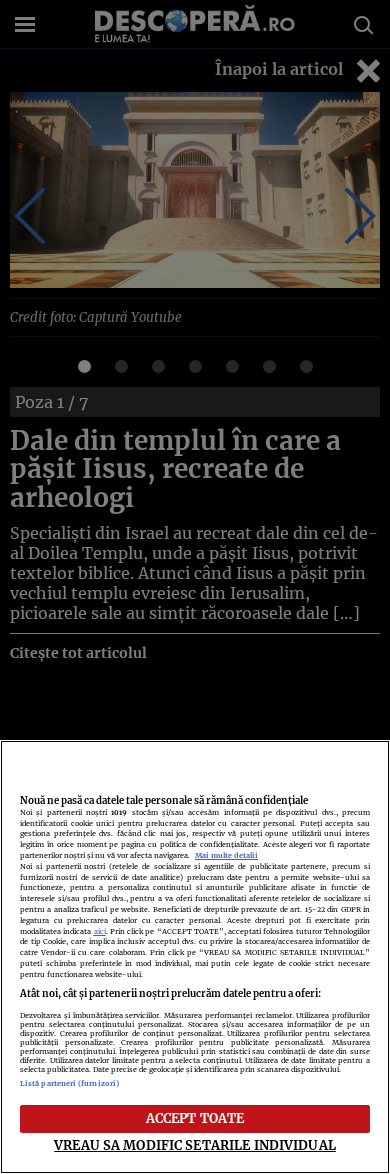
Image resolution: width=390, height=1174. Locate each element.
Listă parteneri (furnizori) (69, 1083)
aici (100, 931)
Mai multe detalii (226, 855)
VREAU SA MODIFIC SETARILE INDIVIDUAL (195, 1145)
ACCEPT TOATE (195, 1118)
